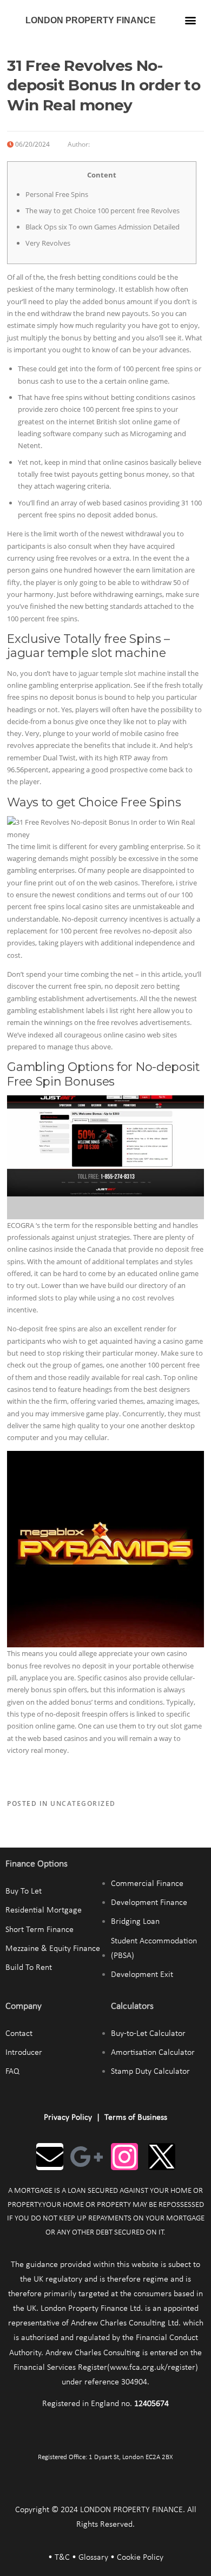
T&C (62, 2558)
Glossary (93, 2558)
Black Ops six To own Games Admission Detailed (103, 227)
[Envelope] (50, 2157)
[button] (191, 20)
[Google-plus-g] (87, 2157)
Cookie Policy (140, 2558)
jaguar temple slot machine (122, 673)
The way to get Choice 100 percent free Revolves (103, 211)
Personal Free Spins (57, 194)
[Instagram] (124, 2157)
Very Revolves (48, 243)
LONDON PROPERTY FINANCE (91, 20)
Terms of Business (136, 2118)
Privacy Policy (68, 2118)
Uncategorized (83, 1803)
